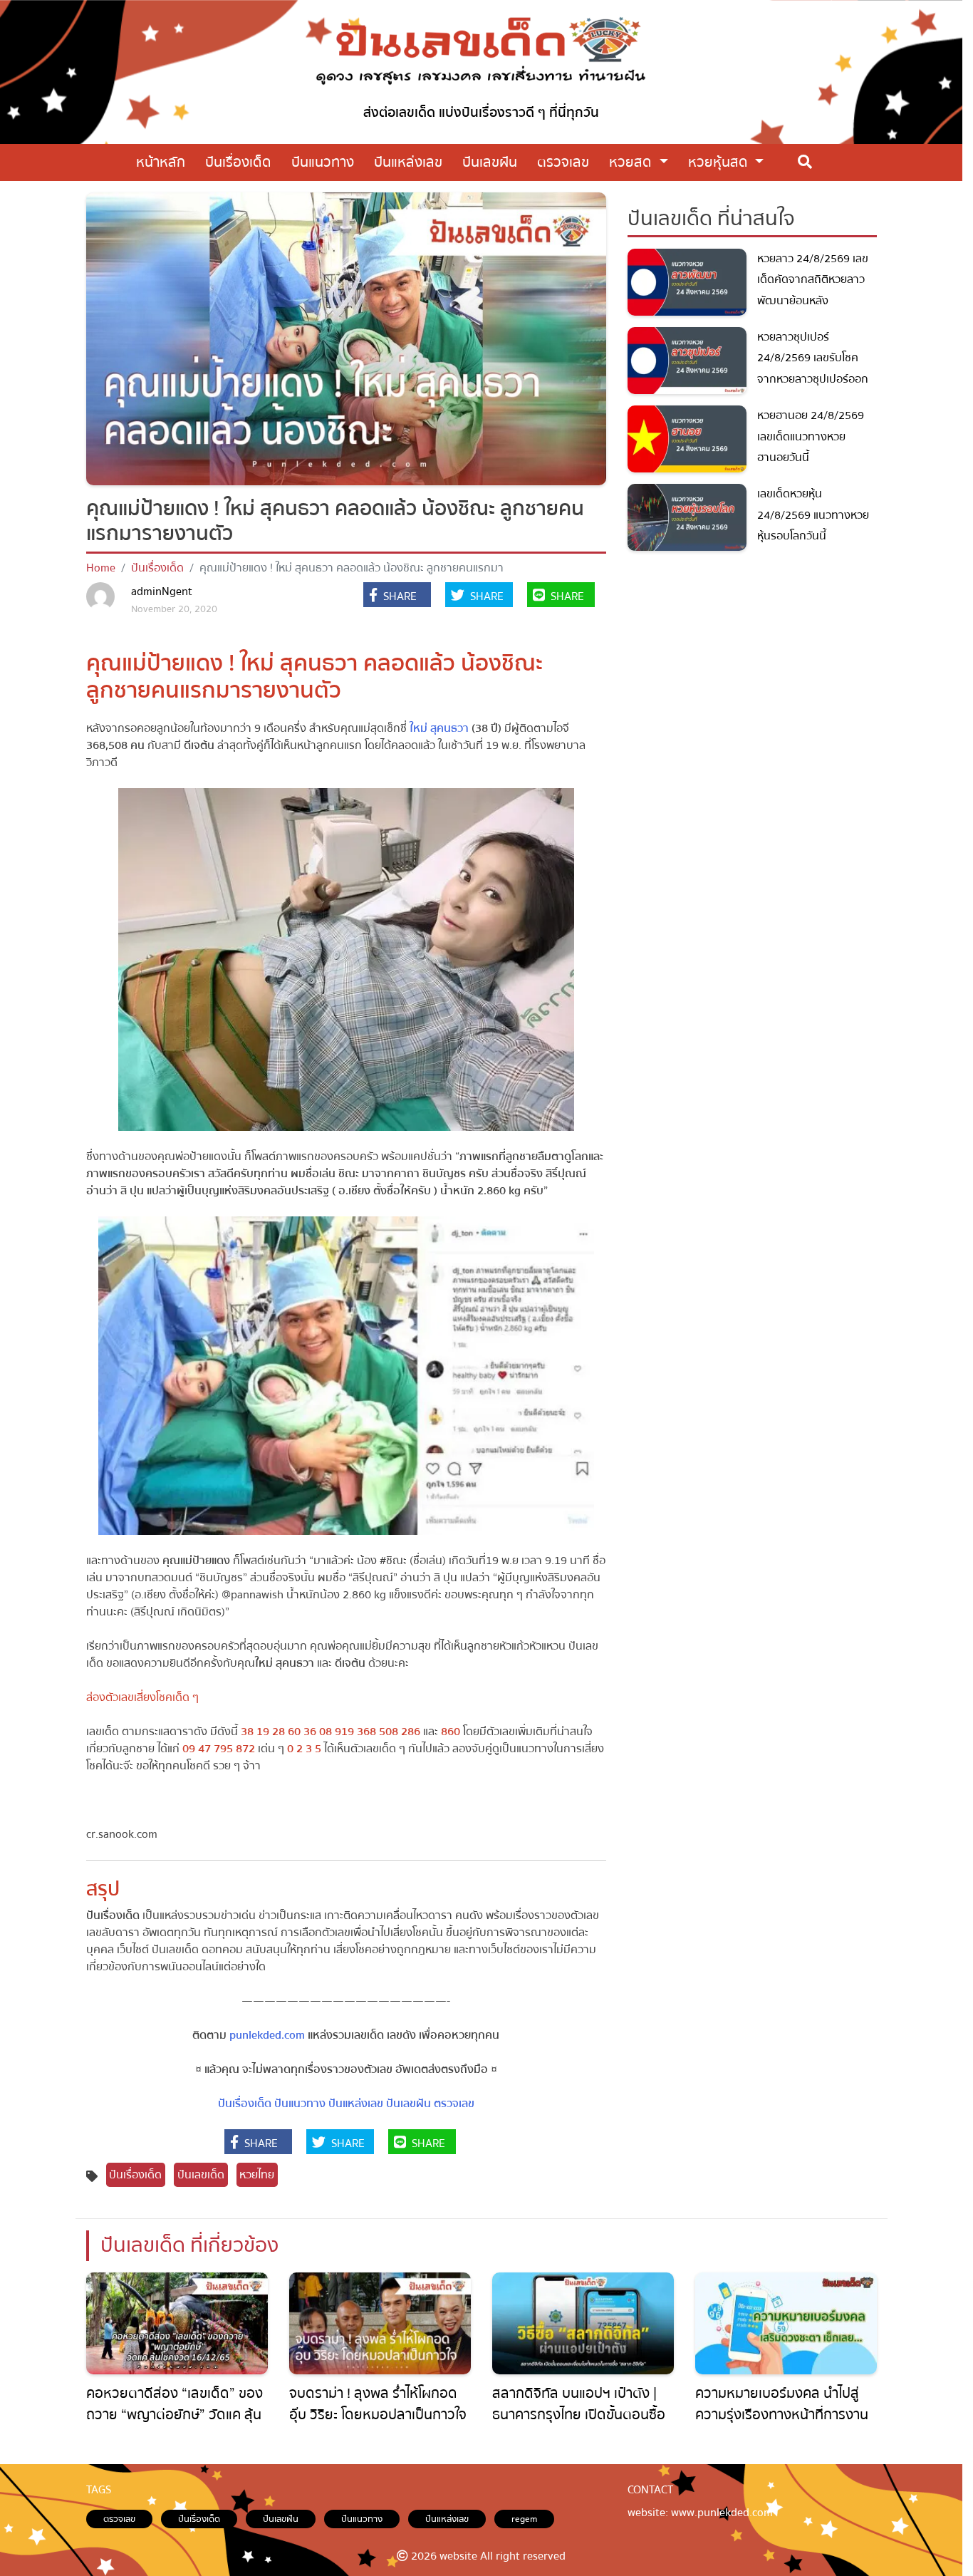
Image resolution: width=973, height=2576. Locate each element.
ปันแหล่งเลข (356, 2104)
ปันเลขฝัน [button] (490, 162)
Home (101, 568)
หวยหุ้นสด (720, 162)
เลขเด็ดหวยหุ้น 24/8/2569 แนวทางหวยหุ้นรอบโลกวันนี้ (813, 515)
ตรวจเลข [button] (563, 162)
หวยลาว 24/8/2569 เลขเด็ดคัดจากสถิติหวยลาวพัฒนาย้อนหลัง (813, 280)
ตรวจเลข (454, 2104)
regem (524, 2519)
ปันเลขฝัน (409, 2104)
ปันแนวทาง (300, 2104)
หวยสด (632, 162)
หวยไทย (257, 2175)
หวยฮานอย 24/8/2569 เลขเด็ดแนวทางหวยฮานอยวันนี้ (811, 436)
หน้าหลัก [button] (161, 162)
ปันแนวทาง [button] (323, 162)
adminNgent (162, 591)
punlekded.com (267, 2035)
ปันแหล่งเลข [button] (408, 162)
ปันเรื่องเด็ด (157, 568)
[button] (397, 596)
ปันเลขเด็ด (201, 2175)
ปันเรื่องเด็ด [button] (238, 162)
